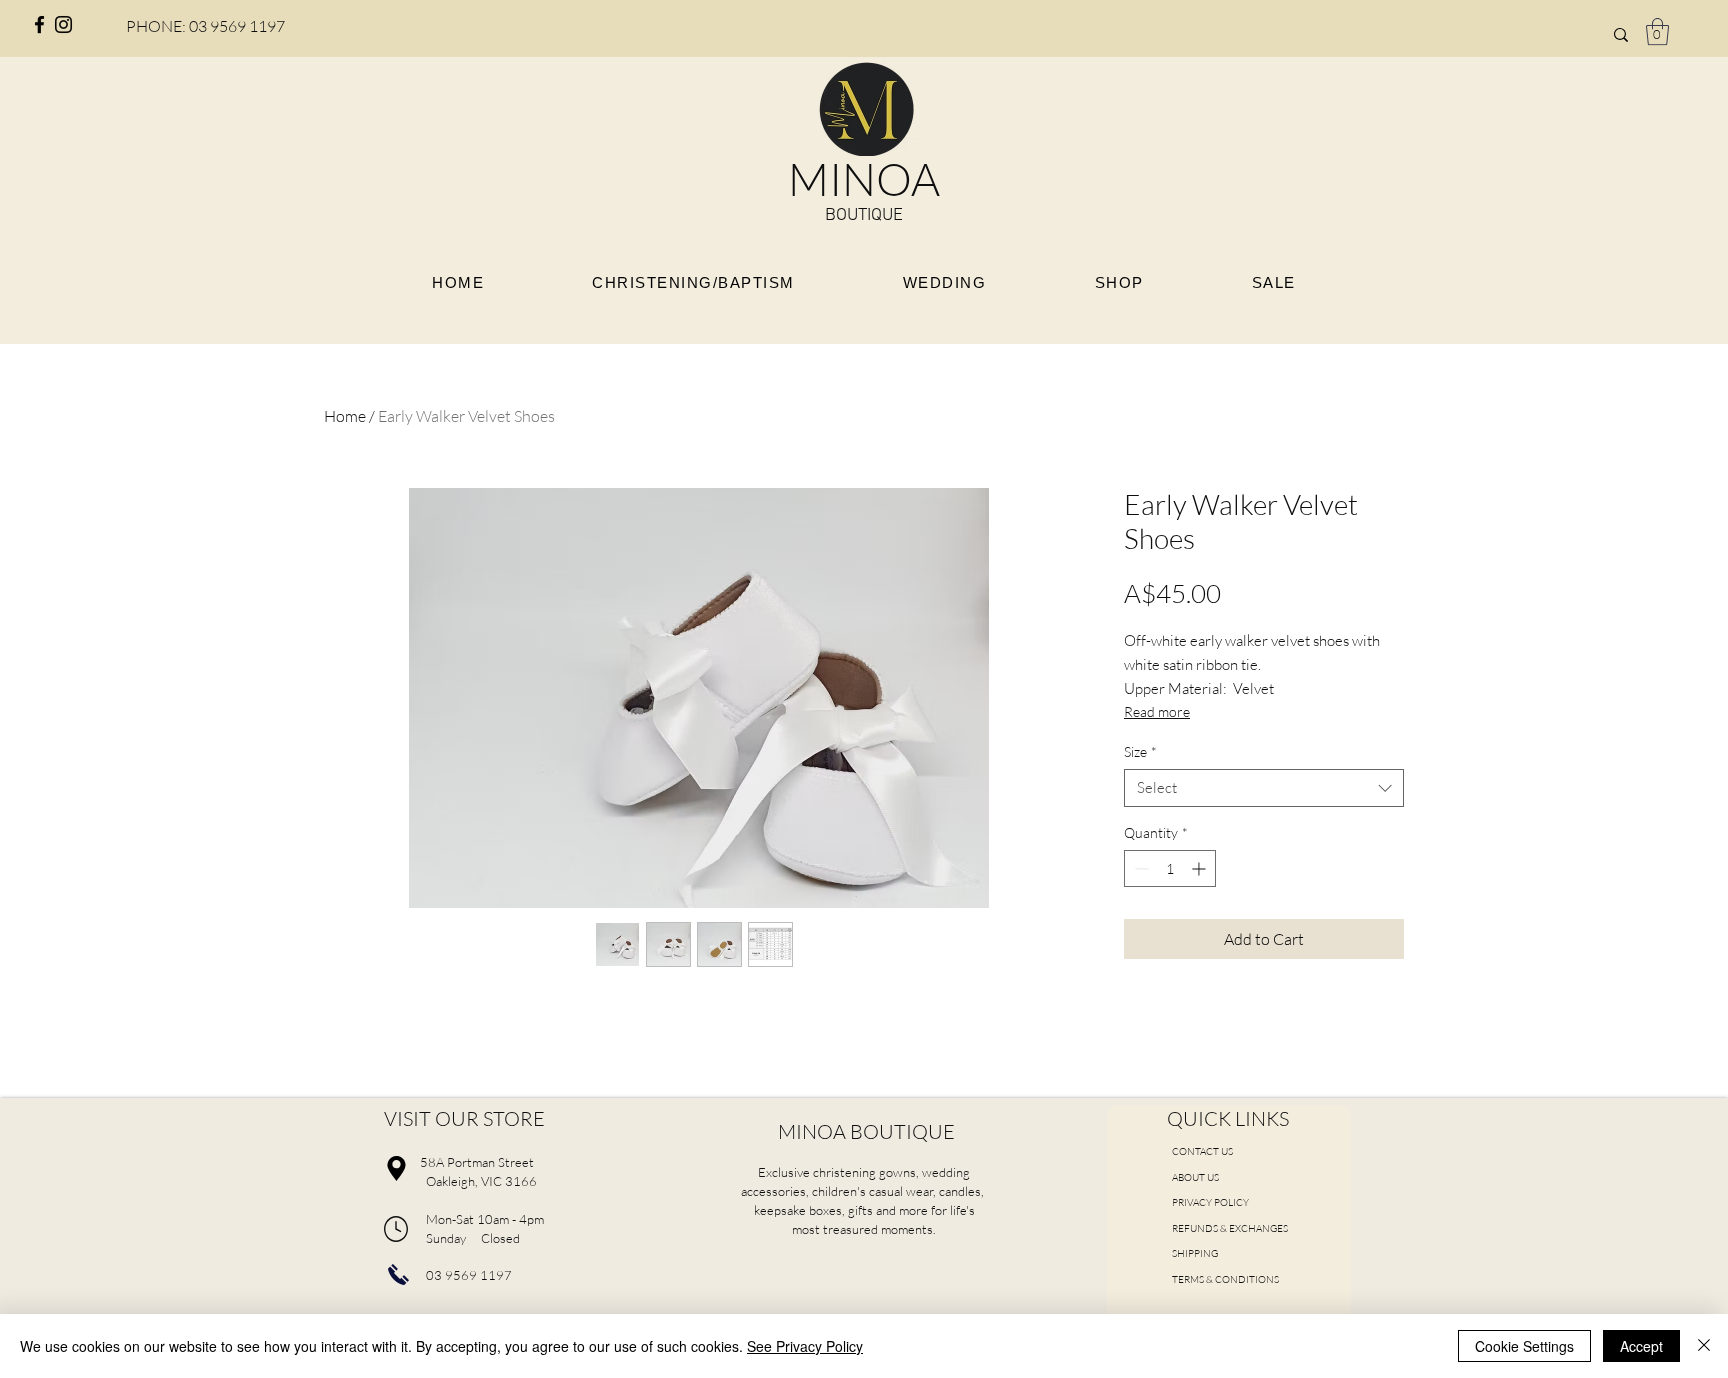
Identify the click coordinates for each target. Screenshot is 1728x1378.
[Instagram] (63, 24)
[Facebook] (39, 24)
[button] (1657, 31)
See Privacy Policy (805, 1346)
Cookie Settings (1524, 1346)
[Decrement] (1139, 868)
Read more (1157, 711)
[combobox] (1264, 788)
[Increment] (1200, 868)
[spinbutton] (1170, 868)
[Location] (396, 1168)
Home (345, 416)
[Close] (1704, 1346)
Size (1140, 751)
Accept (1641, 1346)
